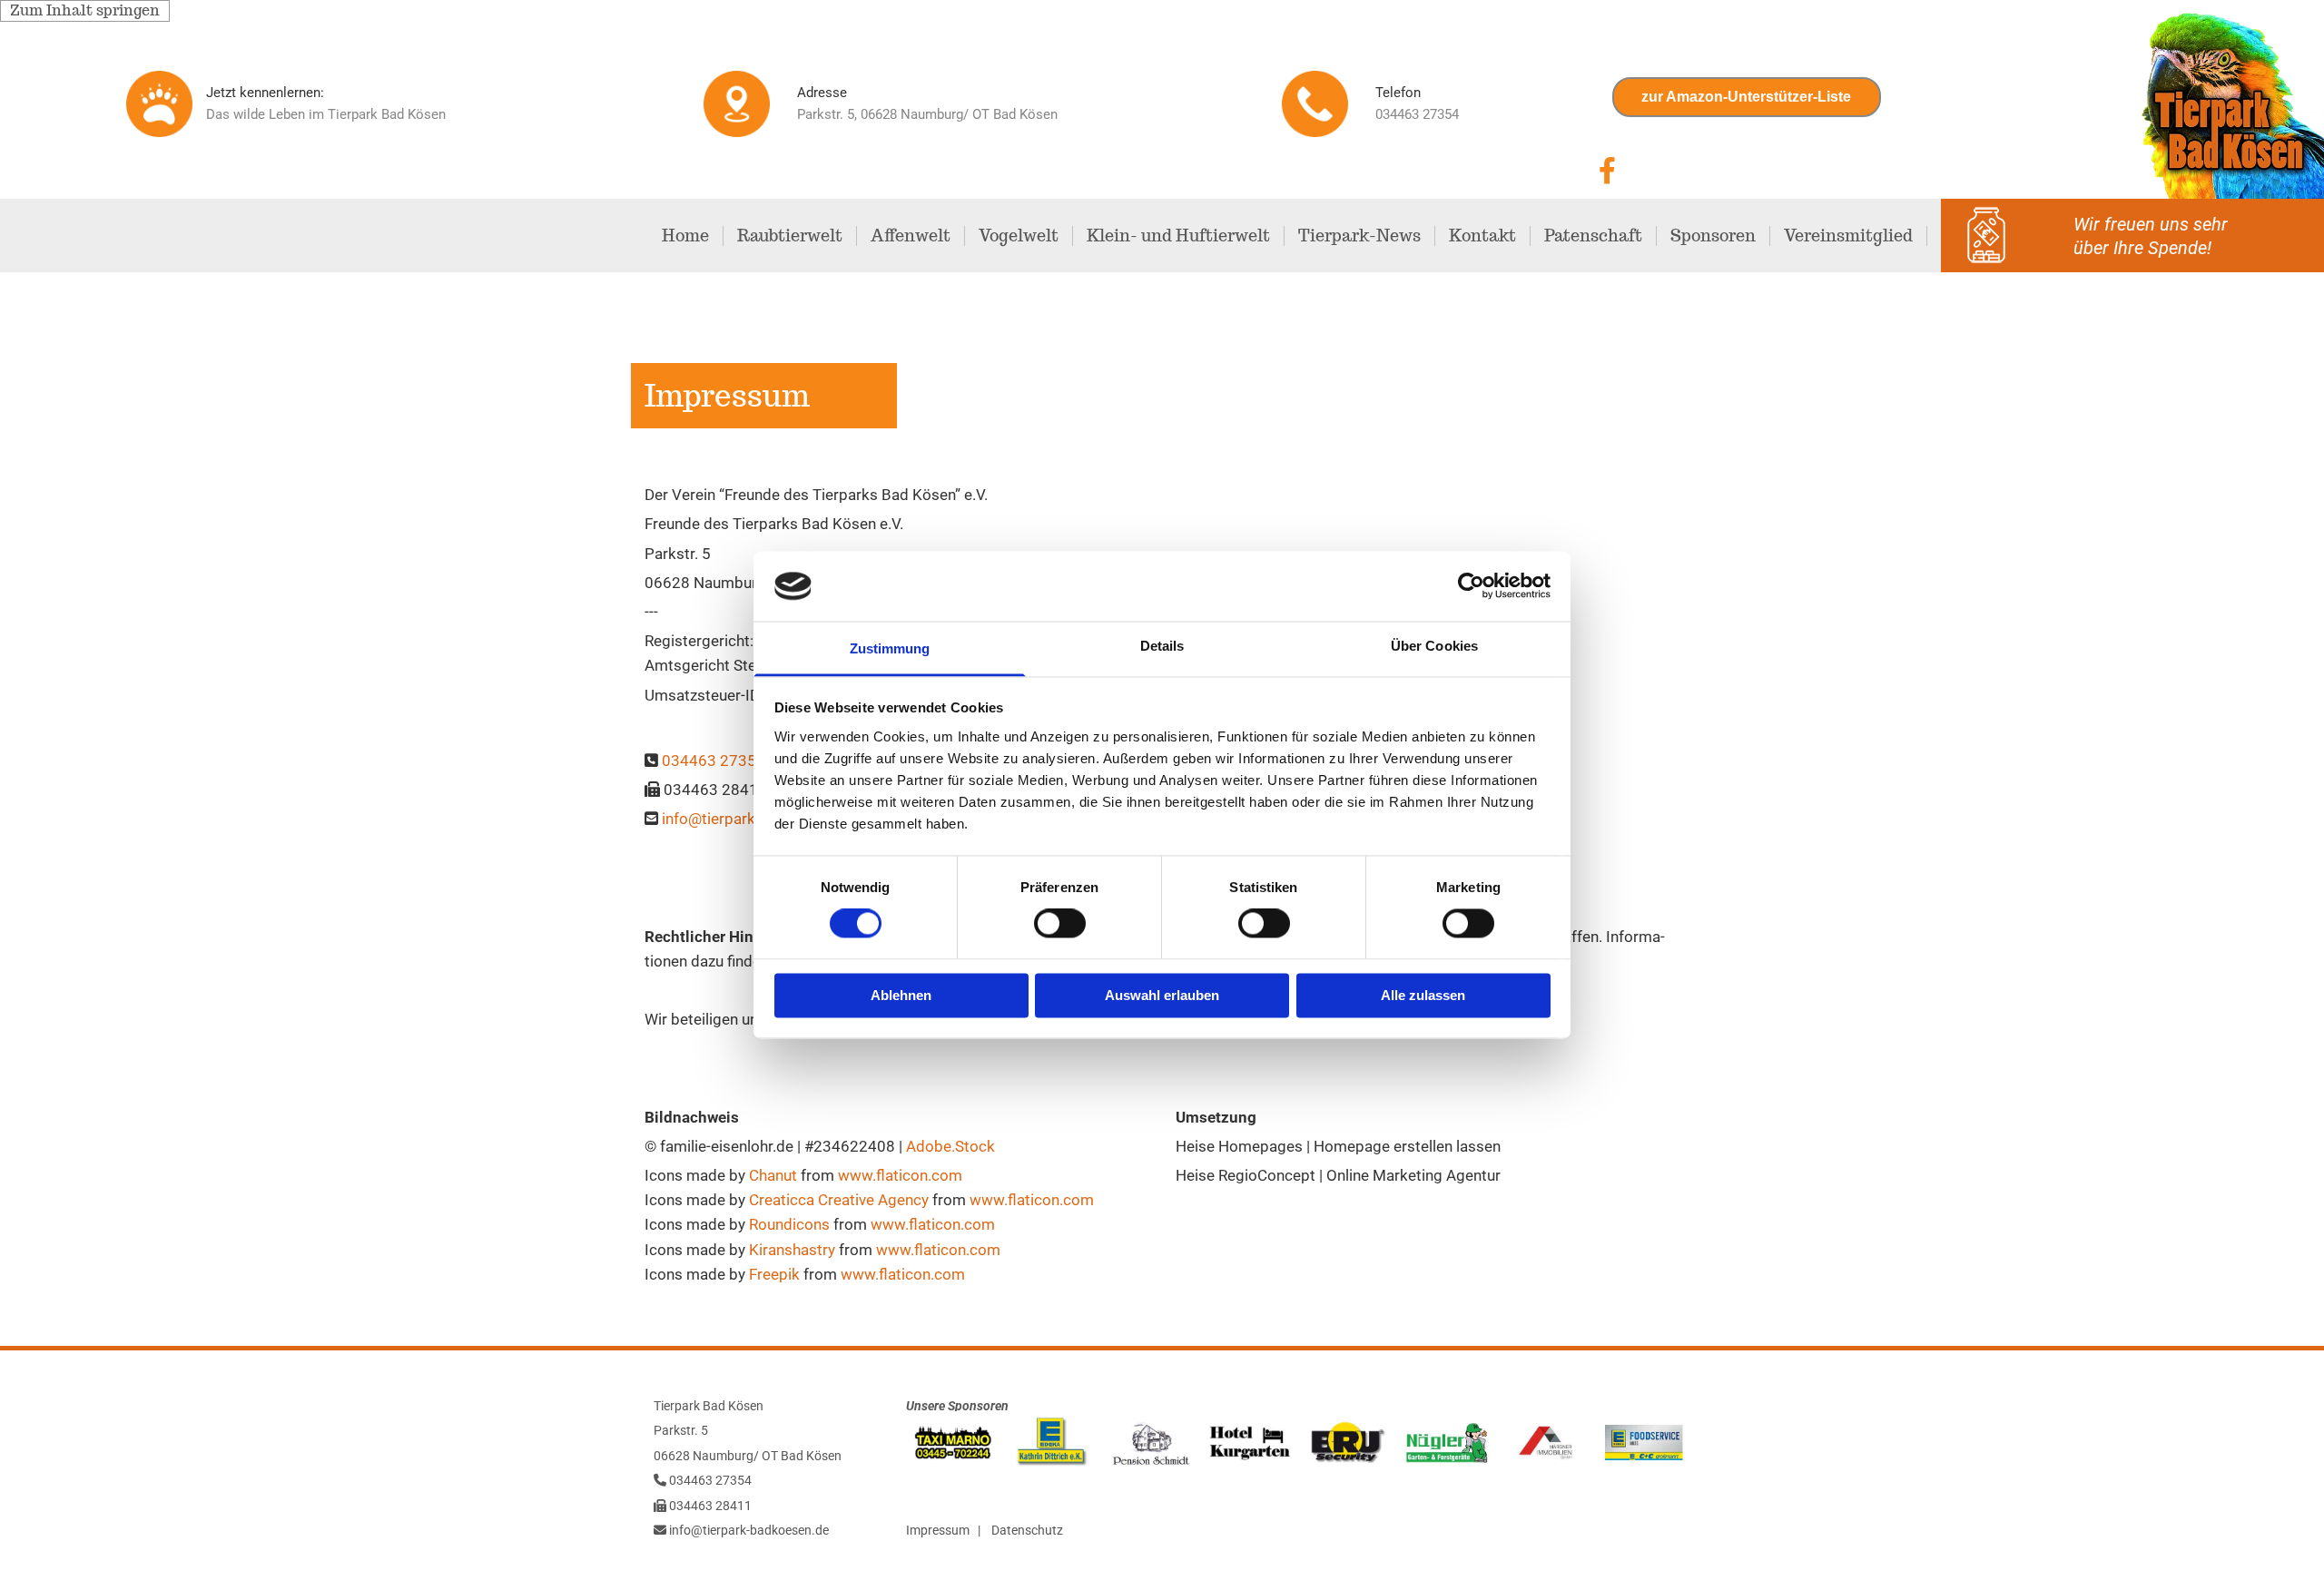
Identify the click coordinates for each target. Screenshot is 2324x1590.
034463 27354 (714, 761)
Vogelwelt (1019, 236)
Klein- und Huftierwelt (1178, 236)
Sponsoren (1713, 236)
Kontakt (1482, 236)
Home (685, 236)
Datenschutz (1027, 1530)
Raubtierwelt (790, 236)
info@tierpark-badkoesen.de (749, 1530)
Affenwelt (911, 236)
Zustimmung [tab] (890, 648)
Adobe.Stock (950, 1146)
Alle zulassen (1423, 995)
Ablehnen (901, 995)
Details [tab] (1162, 646)
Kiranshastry (792, 1250)
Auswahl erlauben (1162, 995)
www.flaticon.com (900, 1175)
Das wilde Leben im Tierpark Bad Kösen (326, 114)
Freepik (774, 1274)
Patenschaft (1593, 236)
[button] (1747, 97)
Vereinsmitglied (1848, 236)
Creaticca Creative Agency (839, 1200)
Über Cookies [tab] (1434, 646)
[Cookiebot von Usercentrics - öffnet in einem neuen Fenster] (1471, 586)
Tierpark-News (1359, 236)
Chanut (773, 1175)
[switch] (1060, 924)
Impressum (938, 1530)
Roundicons (789, 1224)
